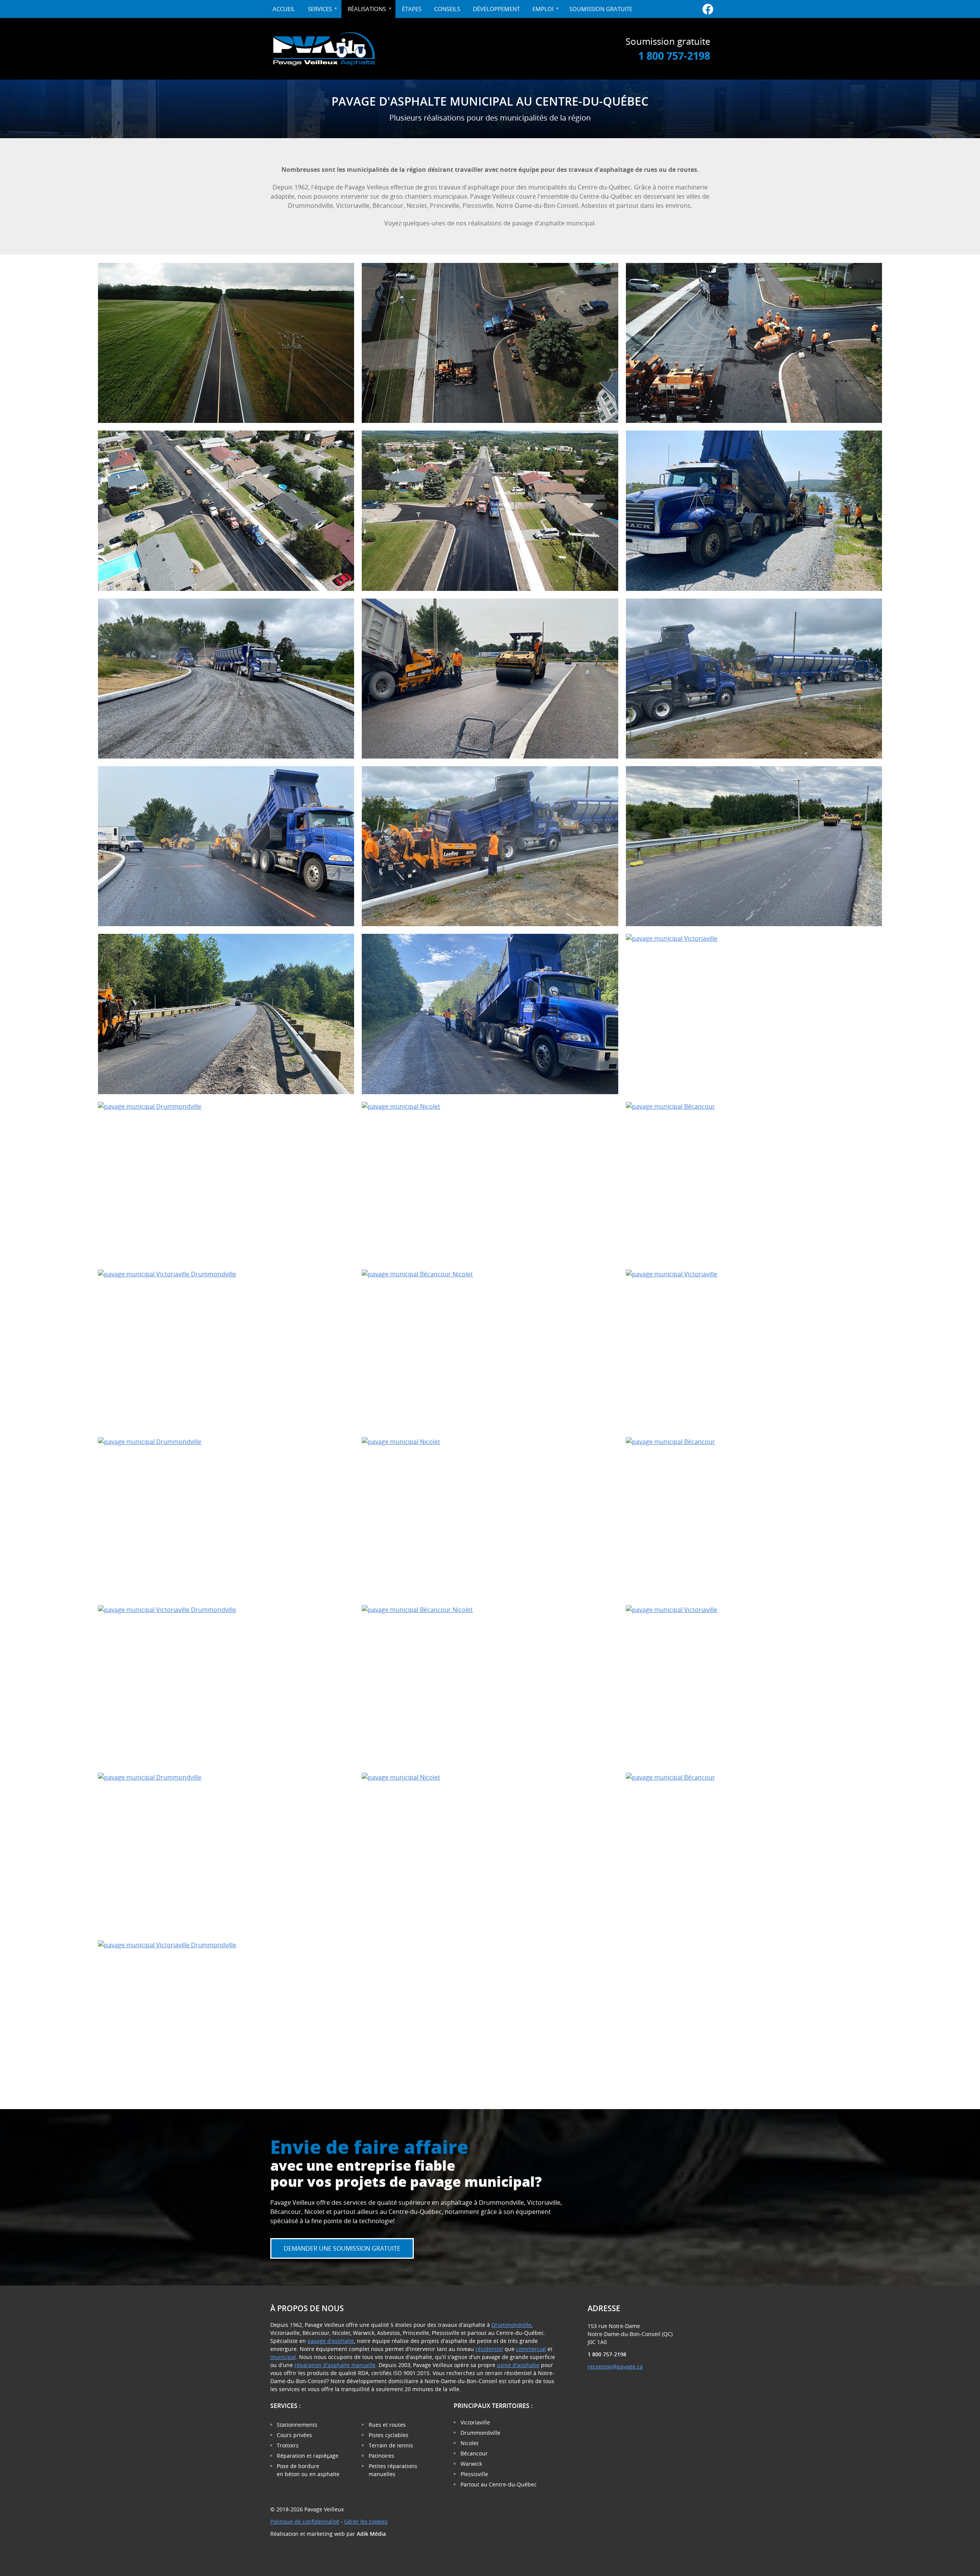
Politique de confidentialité (305, 2521)
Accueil (284, 9)
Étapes (412, 9)
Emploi (543, 9)
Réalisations (367, 9)
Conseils (447, 9)
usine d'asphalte (518, 2365)
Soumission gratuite (601, 9)
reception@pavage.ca (615, 2366)
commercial (531, 2349)
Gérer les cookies (366, 2521)
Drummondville (511, 2325)
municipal (283, 2357)
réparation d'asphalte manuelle (335, 2365)
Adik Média (371, 2534)
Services (325, 11)
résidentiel (489, 2349)
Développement (496, 9)
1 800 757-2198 (674, 56)
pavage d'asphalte (331, 2341)
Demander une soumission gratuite (342, 2248)
